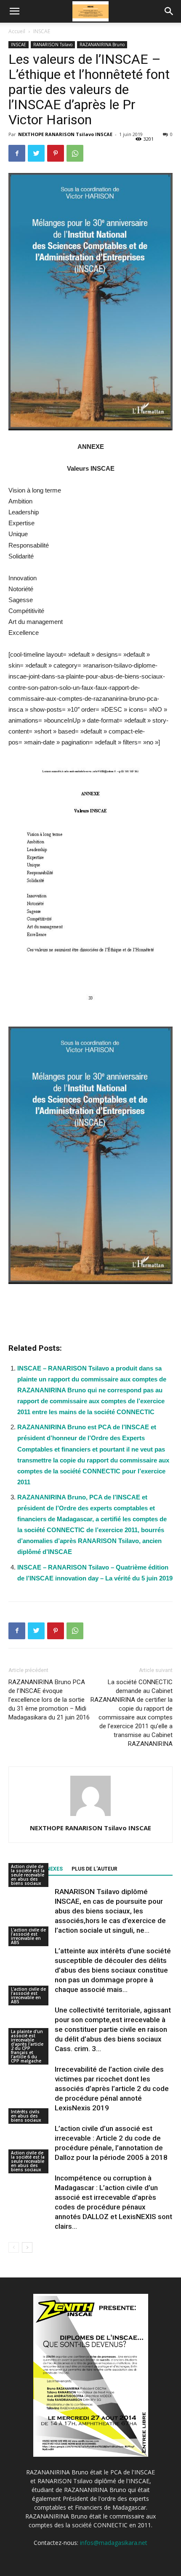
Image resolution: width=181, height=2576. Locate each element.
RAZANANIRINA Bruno (102, 45)
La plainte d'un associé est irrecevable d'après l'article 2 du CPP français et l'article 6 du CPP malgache (27, 2046)
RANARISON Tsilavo (53, 45)
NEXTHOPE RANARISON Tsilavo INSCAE (65, 134)
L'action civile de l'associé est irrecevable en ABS (28, 1936)
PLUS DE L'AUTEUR (94, 1869)
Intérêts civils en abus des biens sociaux (26, 2116)
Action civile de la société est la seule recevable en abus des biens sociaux (28, 1875)
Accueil (17, 31)
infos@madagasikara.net (114, 2543)
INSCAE (42, 31)
